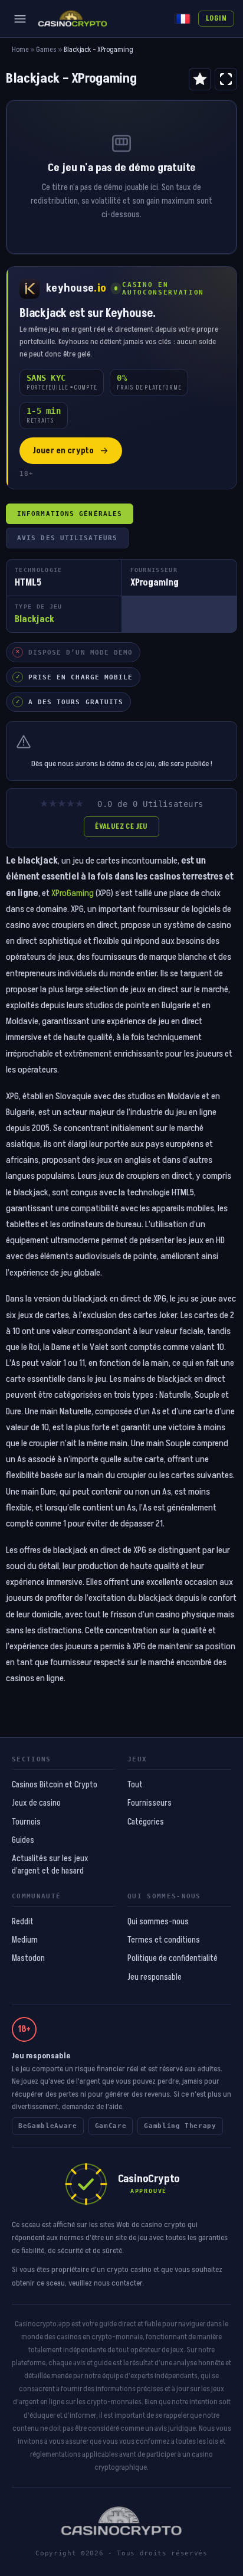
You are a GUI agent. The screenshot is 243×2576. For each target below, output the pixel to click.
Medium (25, 1940)
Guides (23, 1841)
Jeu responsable (155, 1977)
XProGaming (73, 893)
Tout (135, 1785)
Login (216, 18)
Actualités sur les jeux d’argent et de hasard (50, 1865)
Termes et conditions (164, 1940)
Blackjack (35, 619)
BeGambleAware (48, 2126)
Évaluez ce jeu (121, 826)
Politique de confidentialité (173, 1959)
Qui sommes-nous (158, 1922)
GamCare (111, 2126)
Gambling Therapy (180, 2126)
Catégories (146, 1822)
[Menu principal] (20, 19)
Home (20, 50)
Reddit (23, 1922)
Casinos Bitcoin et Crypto (55, 1785)
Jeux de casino (36, 1803)
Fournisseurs (150, 1803)
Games (46, 50)
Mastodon (28, 1959)
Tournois (26, 1822)
